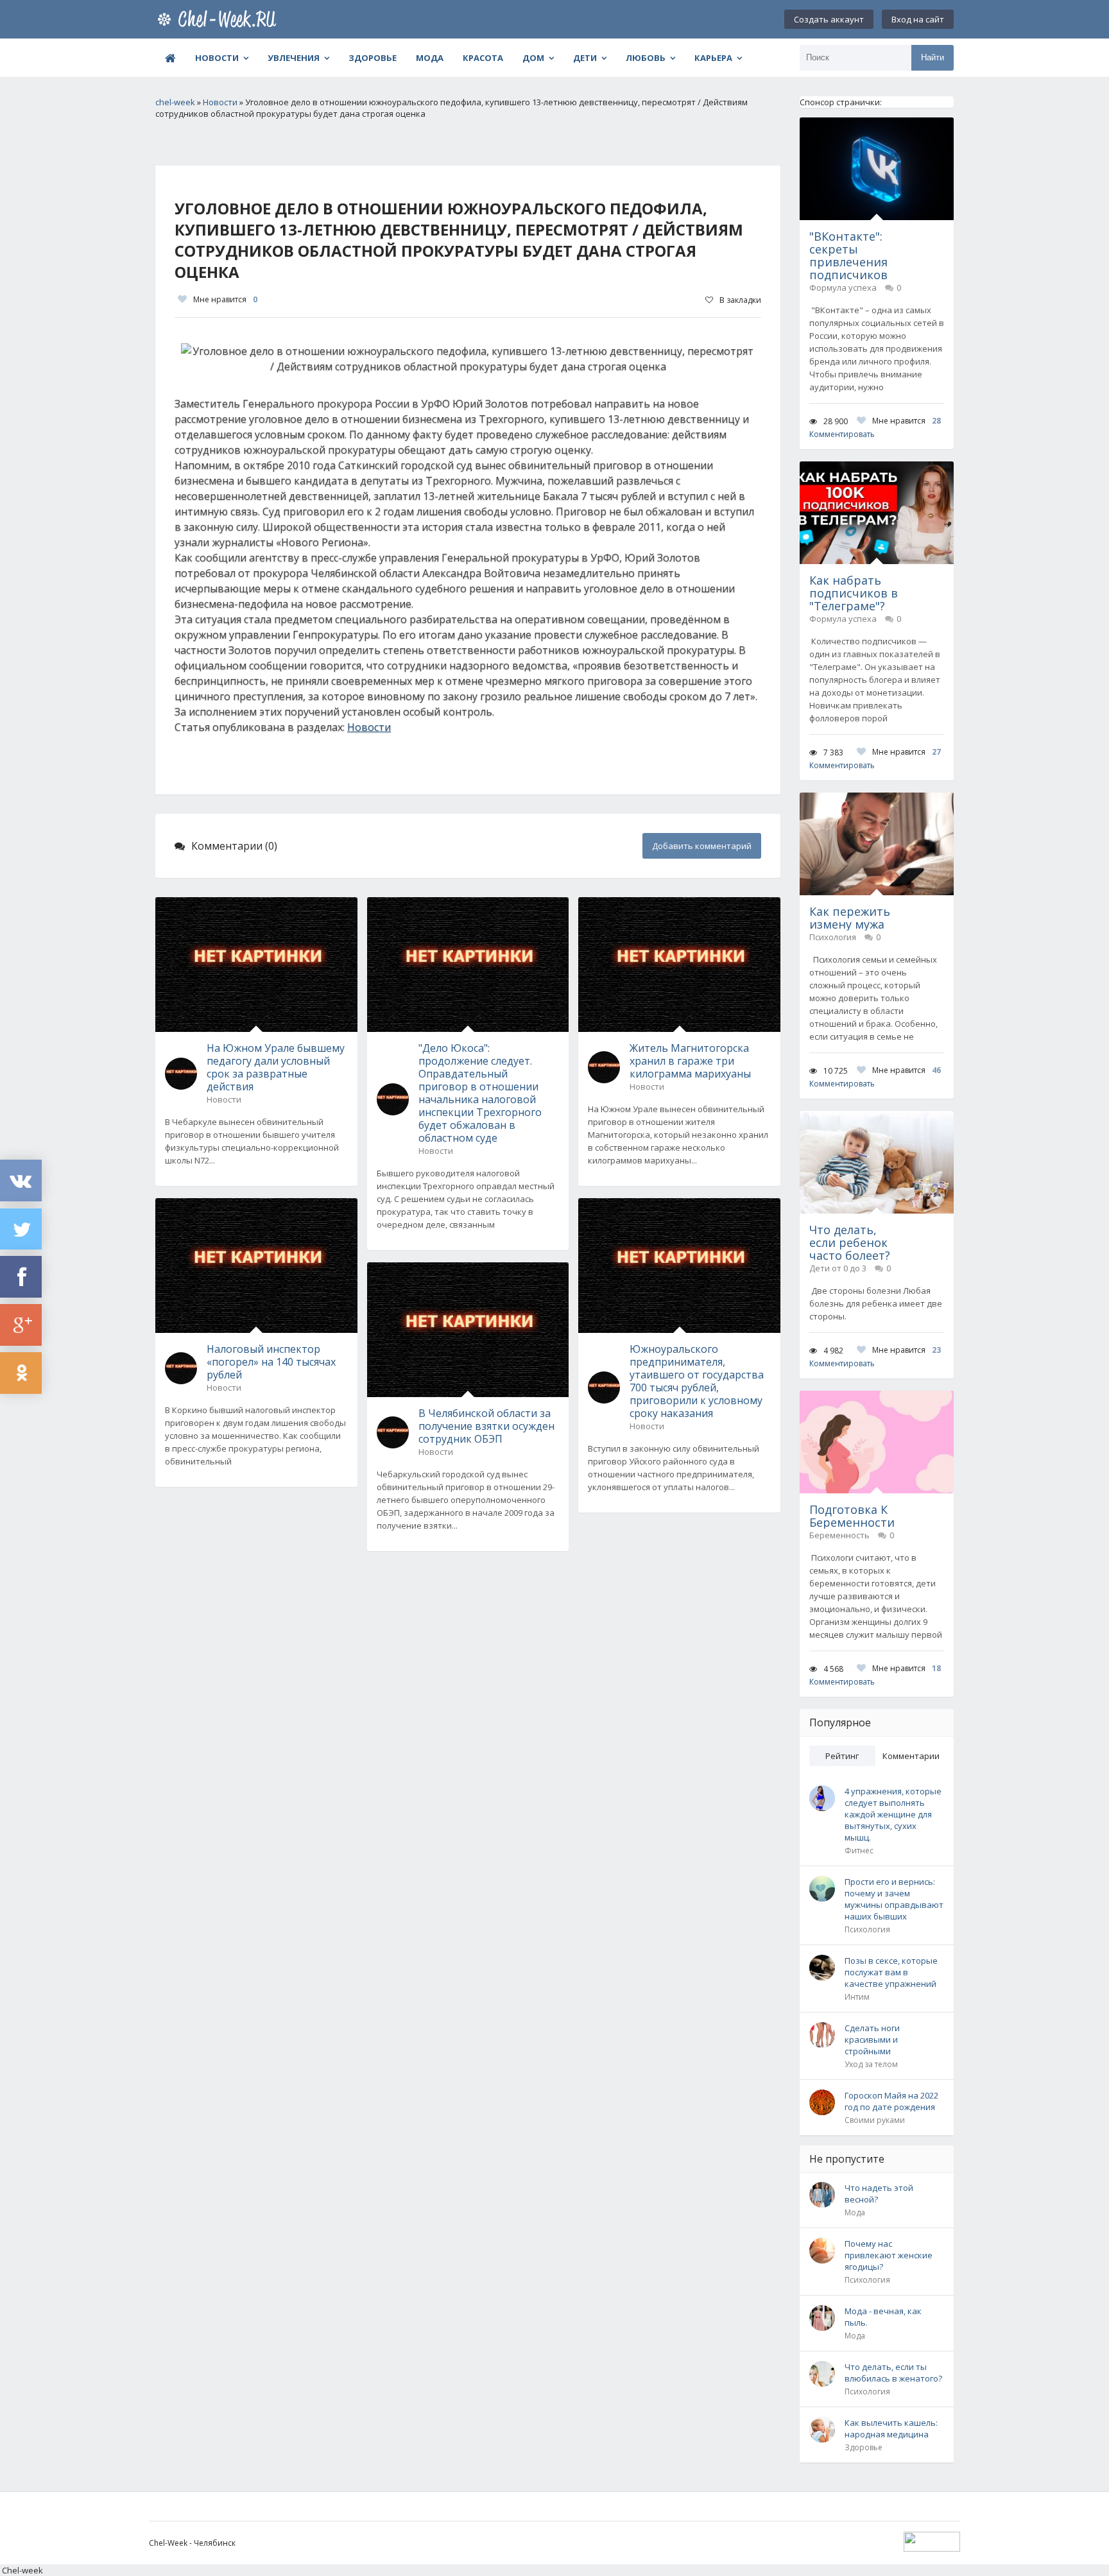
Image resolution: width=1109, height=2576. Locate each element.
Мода (430, 58)
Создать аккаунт (829, 19)
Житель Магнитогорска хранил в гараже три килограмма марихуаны (690, 1061)
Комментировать (842, 434)
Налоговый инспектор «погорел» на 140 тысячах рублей (271, 1362)
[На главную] (219, 19)
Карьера (713, 58)
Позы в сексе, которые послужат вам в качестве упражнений (891, 1972)
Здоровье (373, 58)
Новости (217, 58)
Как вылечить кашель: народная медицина (891, 2428)
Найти (933, 57)
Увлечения (294, 58)
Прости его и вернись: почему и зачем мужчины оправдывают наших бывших (894, 1899)
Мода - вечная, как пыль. (883, 2317)
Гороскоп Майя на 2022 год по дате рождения (891, 2101)
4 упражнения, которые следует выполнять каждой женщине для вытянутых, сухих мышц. (893, 1814)
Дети (585, 58)
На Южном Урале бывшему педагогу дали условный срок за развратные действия (276, 1067)
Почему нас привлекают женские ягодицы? (889, 2255)
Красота (483, 58)
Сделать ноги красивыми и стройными (872, 2039)
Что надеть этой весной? (879, 2194)
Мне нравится (225, 299)
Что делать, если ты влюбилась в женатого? (893, 2373)
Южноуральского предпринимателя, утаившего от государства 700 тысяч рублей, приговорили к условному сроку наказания (697, 1381)
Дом (533, 58)
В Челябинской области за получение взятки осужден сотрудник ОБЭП (486, 1426)
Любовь (646, 58)
